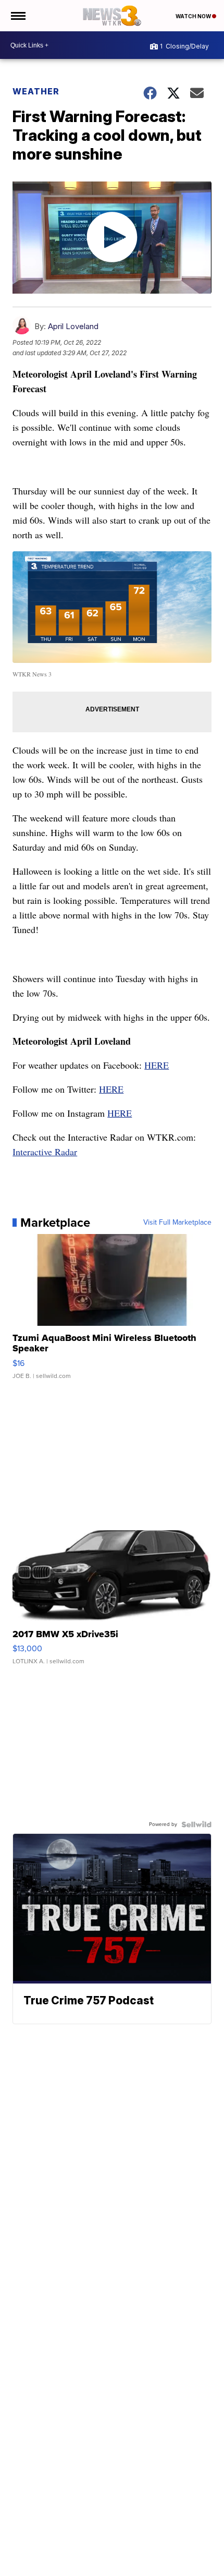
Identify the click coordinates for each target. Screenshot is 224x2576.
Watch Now (194, 16)
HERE (157, 1065)
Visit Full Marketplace (177, 1223)
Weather (36, 91)
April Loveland (73, 326)
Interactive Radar (45, 1152)
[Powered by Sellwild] (196, 1824)
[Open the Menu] (17, 16)
